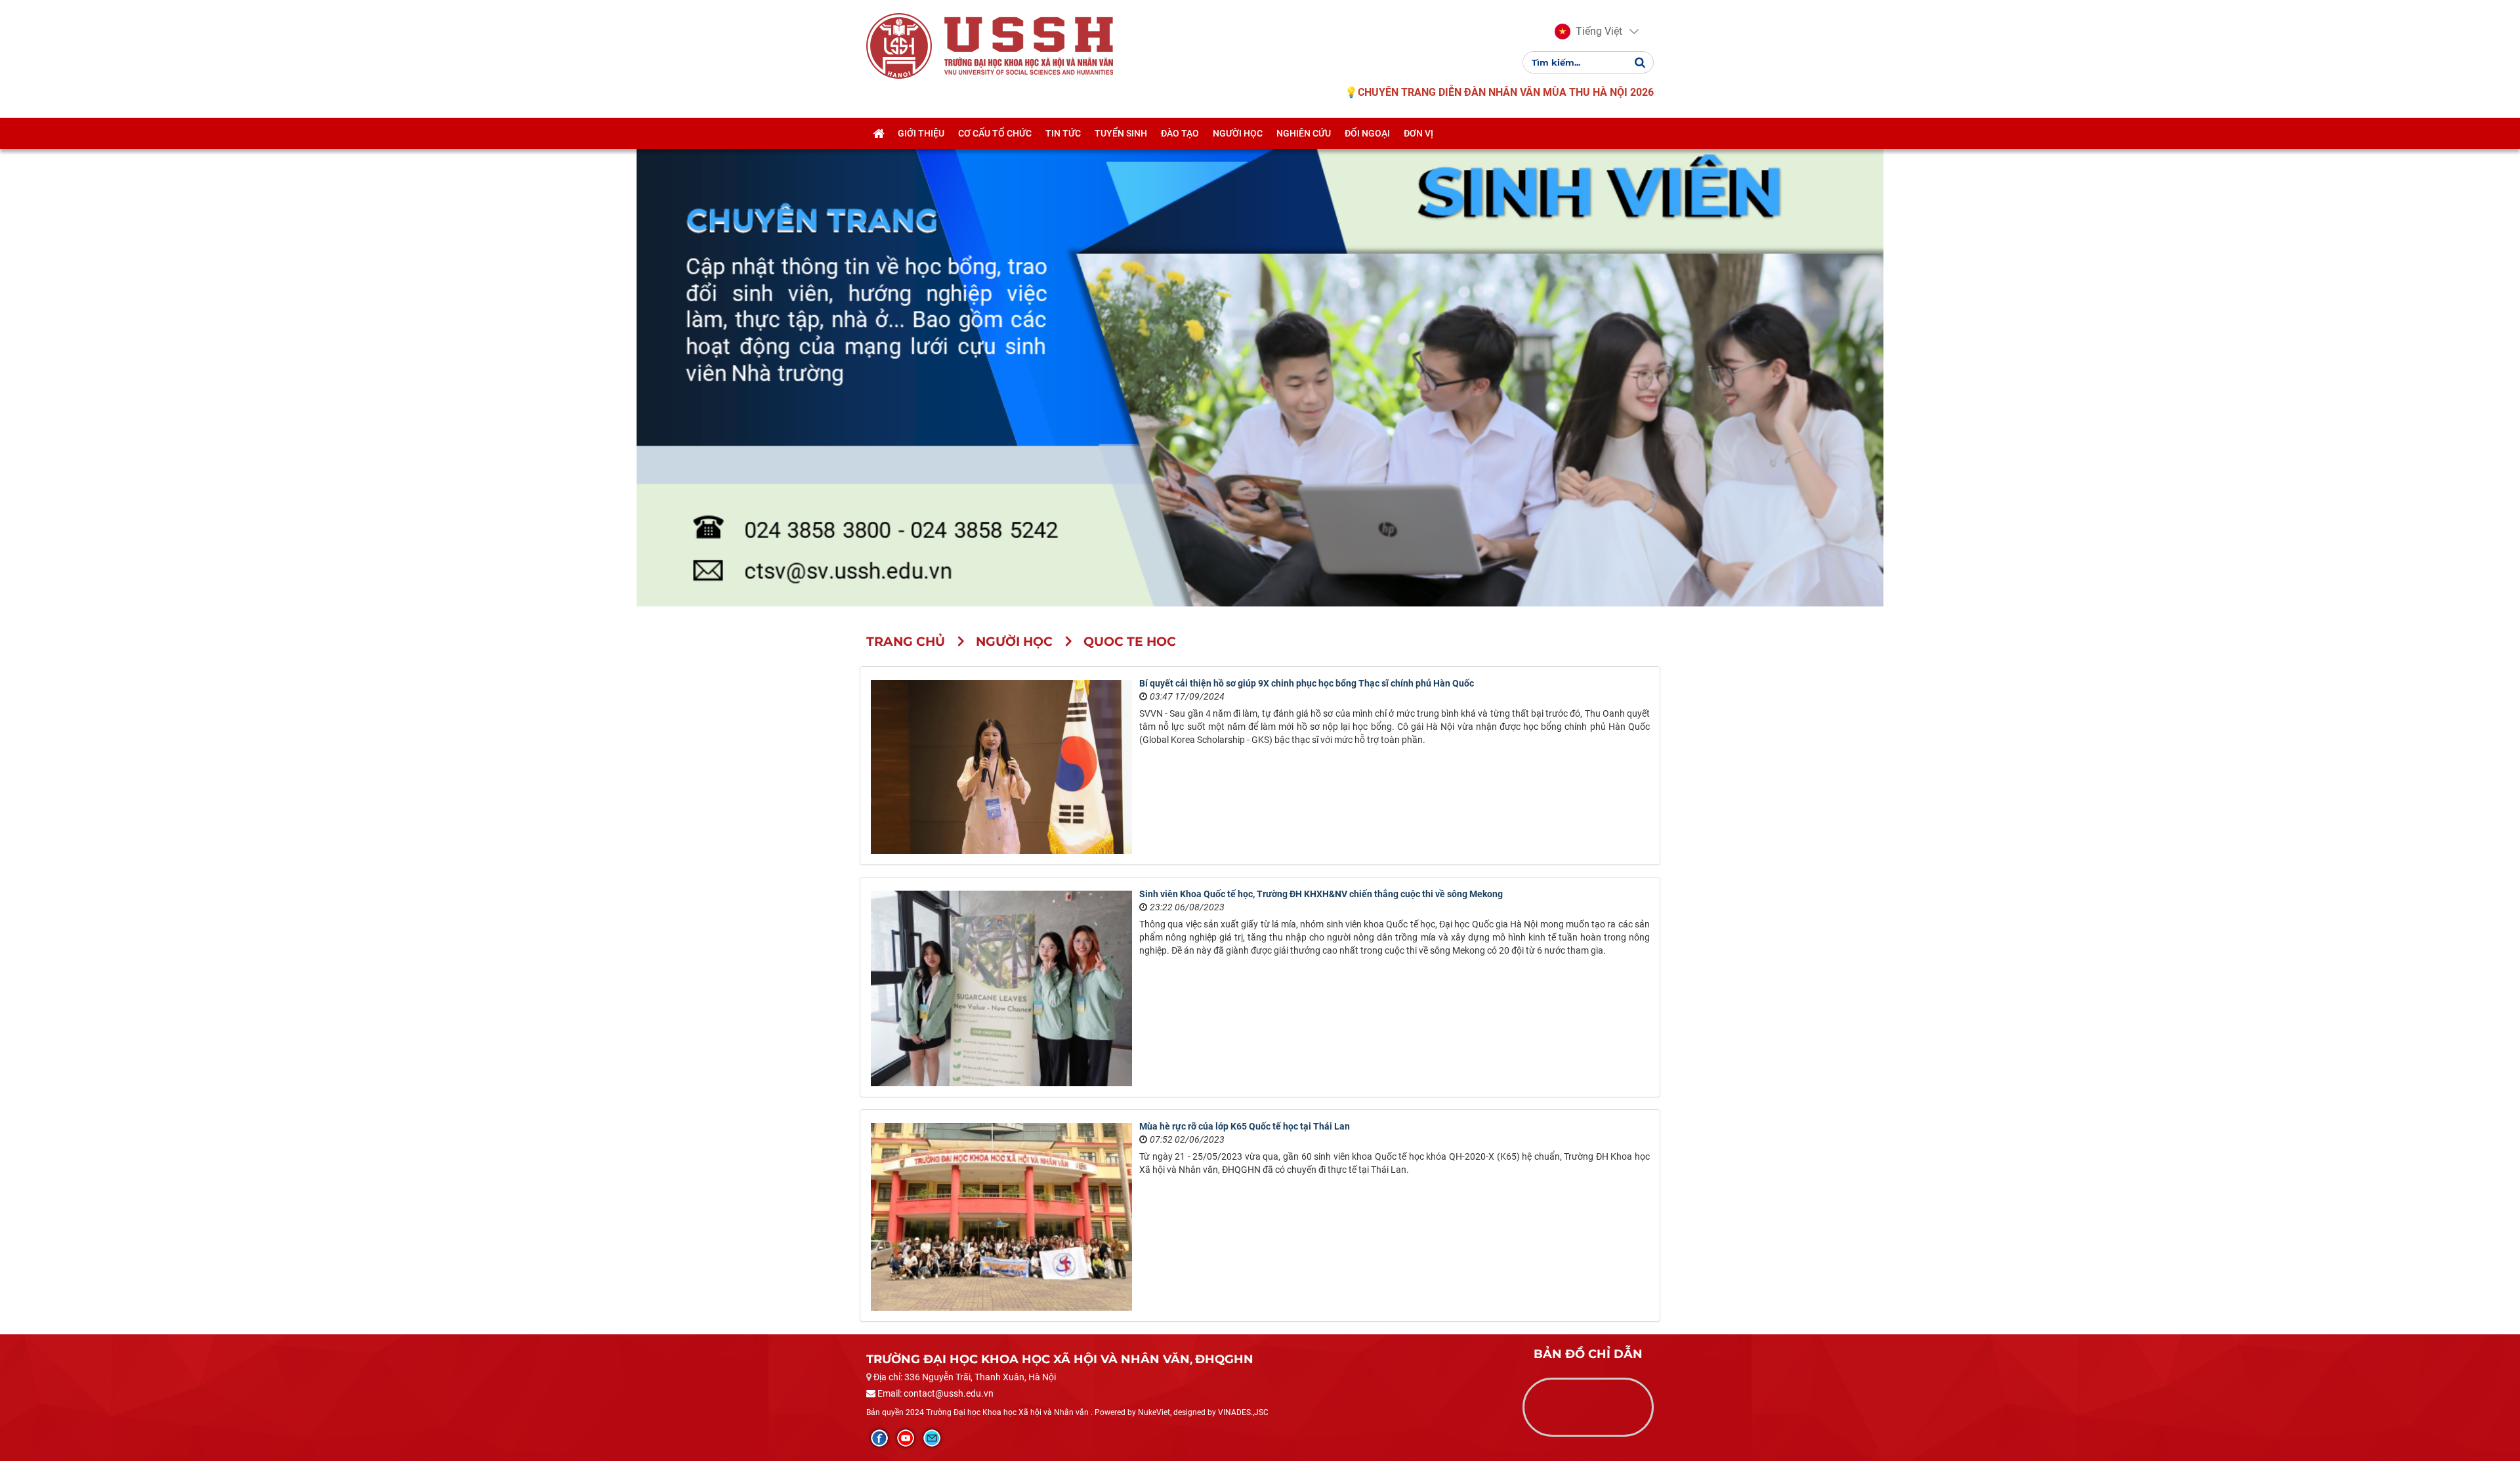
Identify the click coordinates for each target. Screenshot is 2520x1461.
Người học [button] (1238, 133)
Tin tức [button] (1063, 133)
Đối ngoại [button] (1367, 133)
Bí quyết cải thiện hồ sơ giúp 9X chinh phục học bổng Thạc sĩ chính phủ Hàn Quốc (1307, 683)
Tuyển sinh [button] (1121, 133)
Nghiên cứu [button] (1304, 133)
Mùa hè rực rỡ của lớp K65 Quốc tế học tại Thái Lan (1245, 1126)
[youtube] (906, 1438)
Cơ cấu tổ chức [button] (995, 133)
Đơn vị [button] (1418, 133)
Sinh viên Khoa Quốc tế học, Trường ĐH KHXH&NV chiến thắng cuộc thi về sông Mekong (1321, 894)
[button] (1588, 32)
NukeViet (1154, 1412)
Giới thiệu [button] (921, 133)
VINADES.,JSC (1243, 1412)
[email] (932, 1438)
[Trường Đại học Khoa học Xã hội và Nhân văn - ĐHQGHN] (899, 45)
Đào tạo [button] (1180, 133)
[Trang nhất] (878, 133)
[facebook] (879, 1438)
